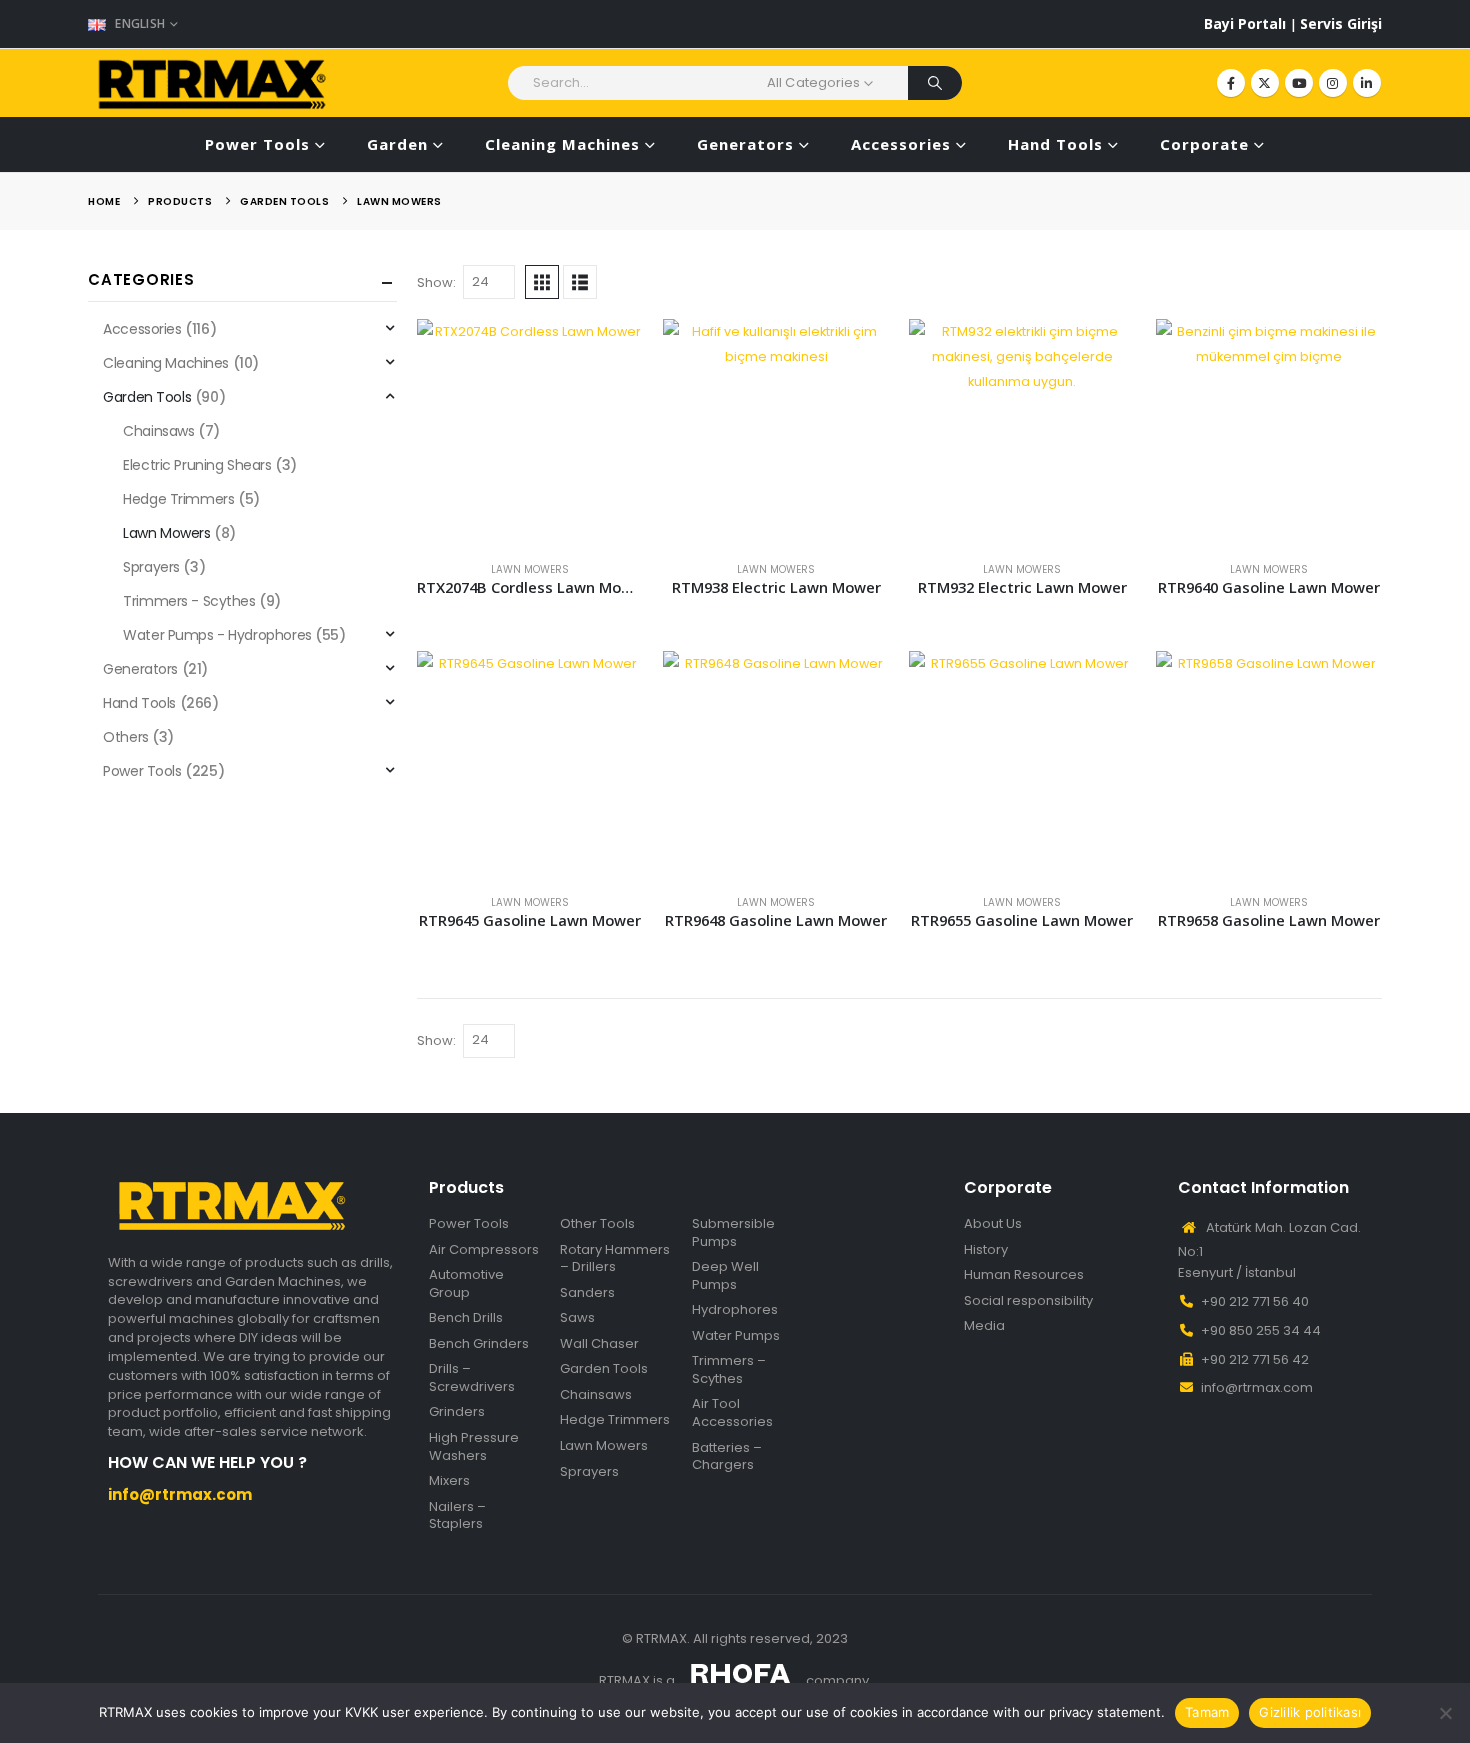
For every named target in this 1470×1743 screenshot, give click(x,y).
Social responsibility (1028, 1301)
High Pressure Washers (474, 1446)
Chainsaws (158, 431)
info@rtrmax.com (1257, 1387)
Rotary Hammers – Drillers (615, 1258)
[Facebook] (1231, 83)
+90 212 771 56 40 (1255, 1301)
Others (125, 737)
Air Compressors (484, 1250)
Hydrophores (735, 1310)
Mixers (449, 1481)
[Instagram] (1333, 83)
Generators (745, 144)
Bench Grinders (479, 1344)
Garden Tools (147, 397)
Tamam (1207, 1712)
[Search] (935, 83)
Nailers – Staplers (457, 1515)
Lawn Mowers (530, 569)
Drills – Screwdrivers (472, 1377)
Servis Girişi (1341, 23)
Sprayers (151, 567)
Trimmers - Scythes (189, 601)
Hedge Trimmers (178, 499)
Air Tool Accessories (732, 1412)
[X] (1265, 83)
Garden (397, 144)
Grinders (457, 1412)
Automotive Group (466, 1283)
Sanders (587, 1293)
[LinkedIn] (1367, 83)
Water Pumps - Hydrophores (217, 635)
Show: (436, 282)
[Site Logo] (213, 83)
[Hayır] (1445, 1713)
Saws (577, 1318)
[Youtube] (1299, 83)
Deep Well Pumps (725, 1275)
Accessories (901, 144)
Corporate (1204, 144)
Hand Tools (1055, 144)
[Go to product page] (530, 432)
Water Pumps (736, 1336)
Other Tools (597, 1224)
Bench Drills (466, 1318)
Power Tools (257, 144)
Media (984, 1326)
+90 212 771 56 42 (1255, 1359)
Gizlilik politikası (1310, 1712)
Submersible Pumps (733, 1232)
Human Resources (1024, 1275)
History (986, 1250)
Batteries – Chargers (727, 1456)
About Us (993, 1224)
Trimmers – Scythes (729, 1369)
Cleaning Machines (562, 144)
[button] (542, 282)
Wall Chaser (599, 1344)
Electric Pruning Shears (197, 465)
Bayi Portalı (1247, 23)
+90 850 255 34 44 (1261, 1330)
